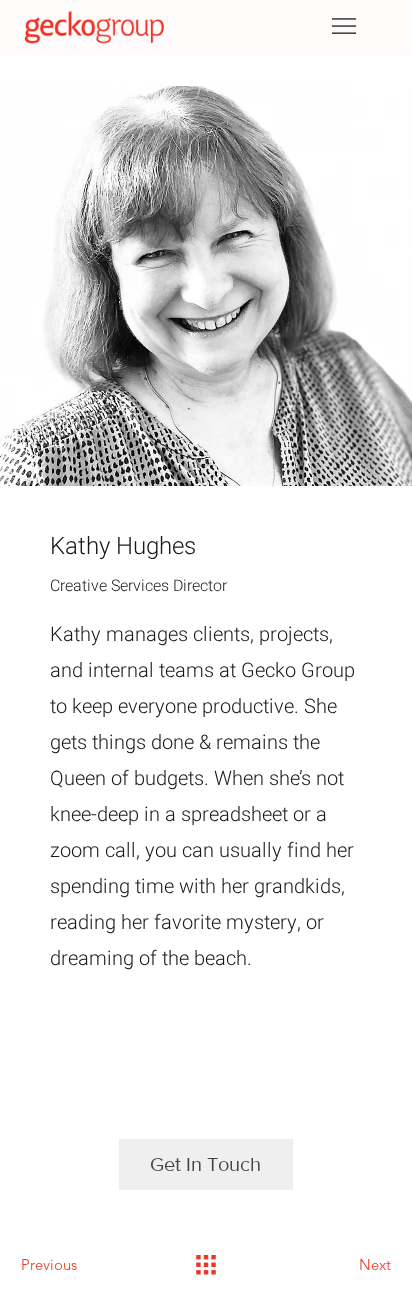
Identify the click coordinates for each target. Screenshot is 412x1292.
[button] (205, 1164)
